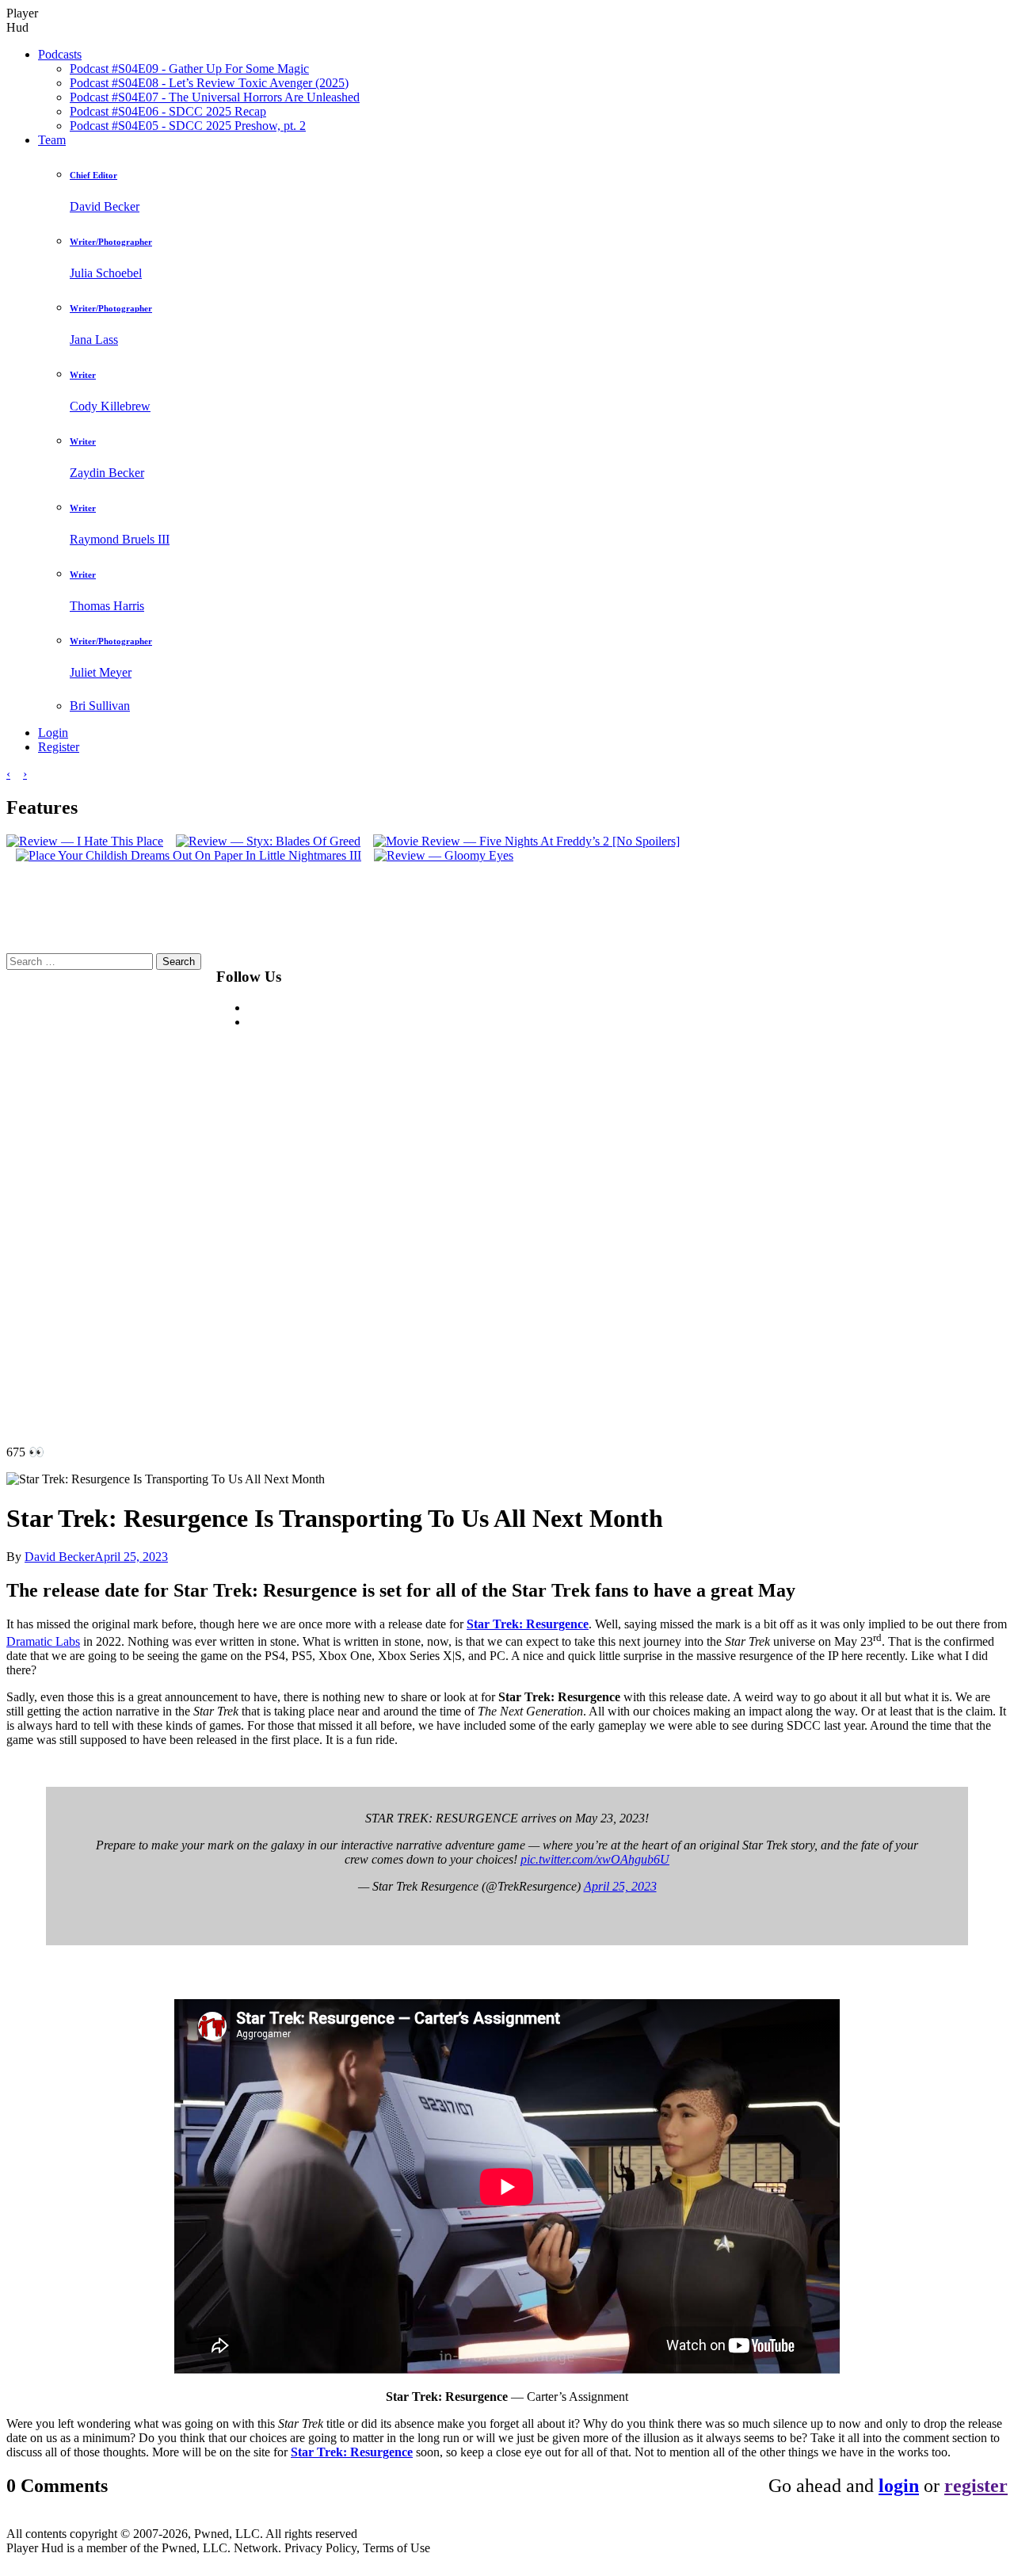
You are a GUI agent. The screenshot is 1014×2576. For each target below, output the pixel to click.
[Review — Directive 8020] (285, 841)
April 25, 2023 (620, 1886)
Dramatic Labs (43, 1641)
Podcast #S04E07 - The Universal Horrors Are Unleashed (215, 97)
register (976, 2486)
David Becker (59, 1557)
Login (53, 733)
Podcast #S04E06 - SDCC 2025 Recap (168, 111)
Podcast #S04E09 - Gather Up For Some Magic (189, 69)
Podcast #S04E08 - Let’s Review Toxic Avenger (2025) (209, 83)
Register (59, 747)
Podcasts (60, 54)
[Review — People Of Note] (630, 841)
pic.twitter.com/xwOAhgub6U (595, 1859)
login (899, 2486)
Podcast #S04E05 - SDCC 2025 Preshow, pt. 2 (188, 126)
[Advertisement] (700, 1191)
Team (52, 140)
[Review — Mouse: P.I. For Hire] (456, 841)
